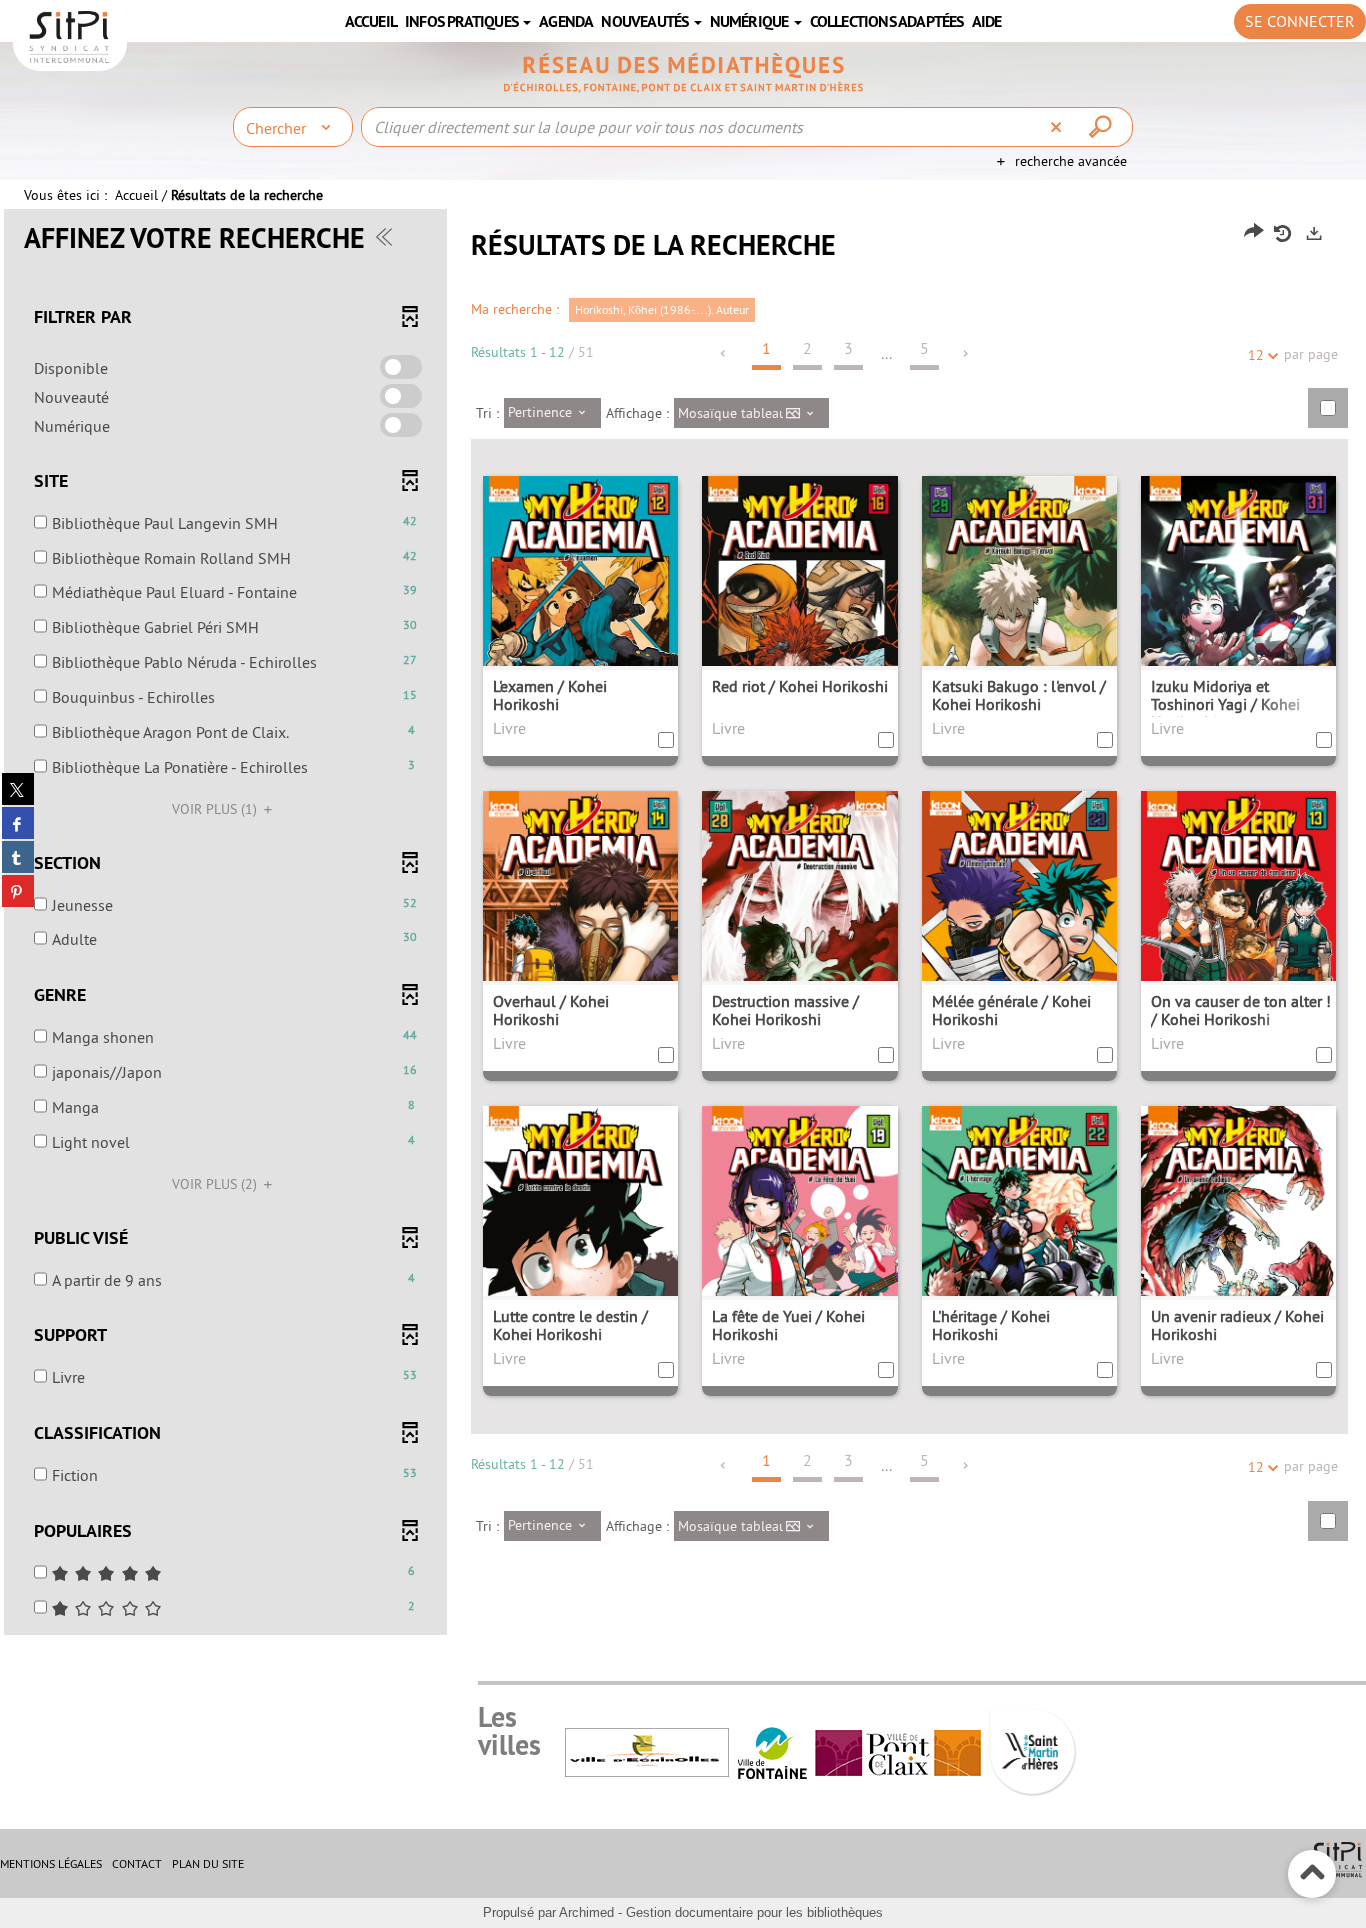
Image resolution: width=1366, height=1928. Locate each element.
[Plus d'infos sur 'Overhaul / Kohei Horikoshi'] (580, 939)
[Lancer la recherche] (1103, 127)
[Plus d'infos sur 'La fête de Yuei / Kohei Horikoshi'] (799, 1254)
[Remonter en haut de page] (1312, 1874)
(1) (216, 809)
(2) (216, 1184)
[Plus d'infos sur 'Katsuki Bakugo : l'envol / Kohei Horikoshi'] (1019, 624)
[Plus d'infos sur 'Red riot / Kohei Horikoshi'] (799, 624)
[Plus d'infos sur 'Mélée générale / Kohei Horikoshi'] (1019, 939)
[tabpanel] (683, 924)
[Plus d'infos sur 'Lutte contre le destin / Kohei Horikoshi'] (580, 1254)
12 (1256, 355)
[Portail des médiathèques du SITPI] (683, 73)
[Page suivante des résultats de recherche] (966, 353)
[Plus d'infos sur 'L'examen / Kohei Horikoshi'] (580, 624)
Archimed (586, 1912)
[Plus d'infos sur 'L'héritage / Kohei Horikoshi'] (1019, 1254)
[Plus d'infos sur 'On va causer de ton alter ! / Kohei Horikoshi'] (1238, 939)
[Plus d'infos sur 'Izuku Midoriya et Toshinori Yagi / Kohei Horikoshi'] (1238, 624)
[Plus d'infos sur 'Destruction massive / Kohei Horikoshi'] (799, 939)
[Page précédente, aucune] (724, 353)
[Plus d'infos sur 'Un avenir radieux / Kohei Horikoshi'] (1238, 1254)
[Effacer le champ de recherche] (1058, 127)
